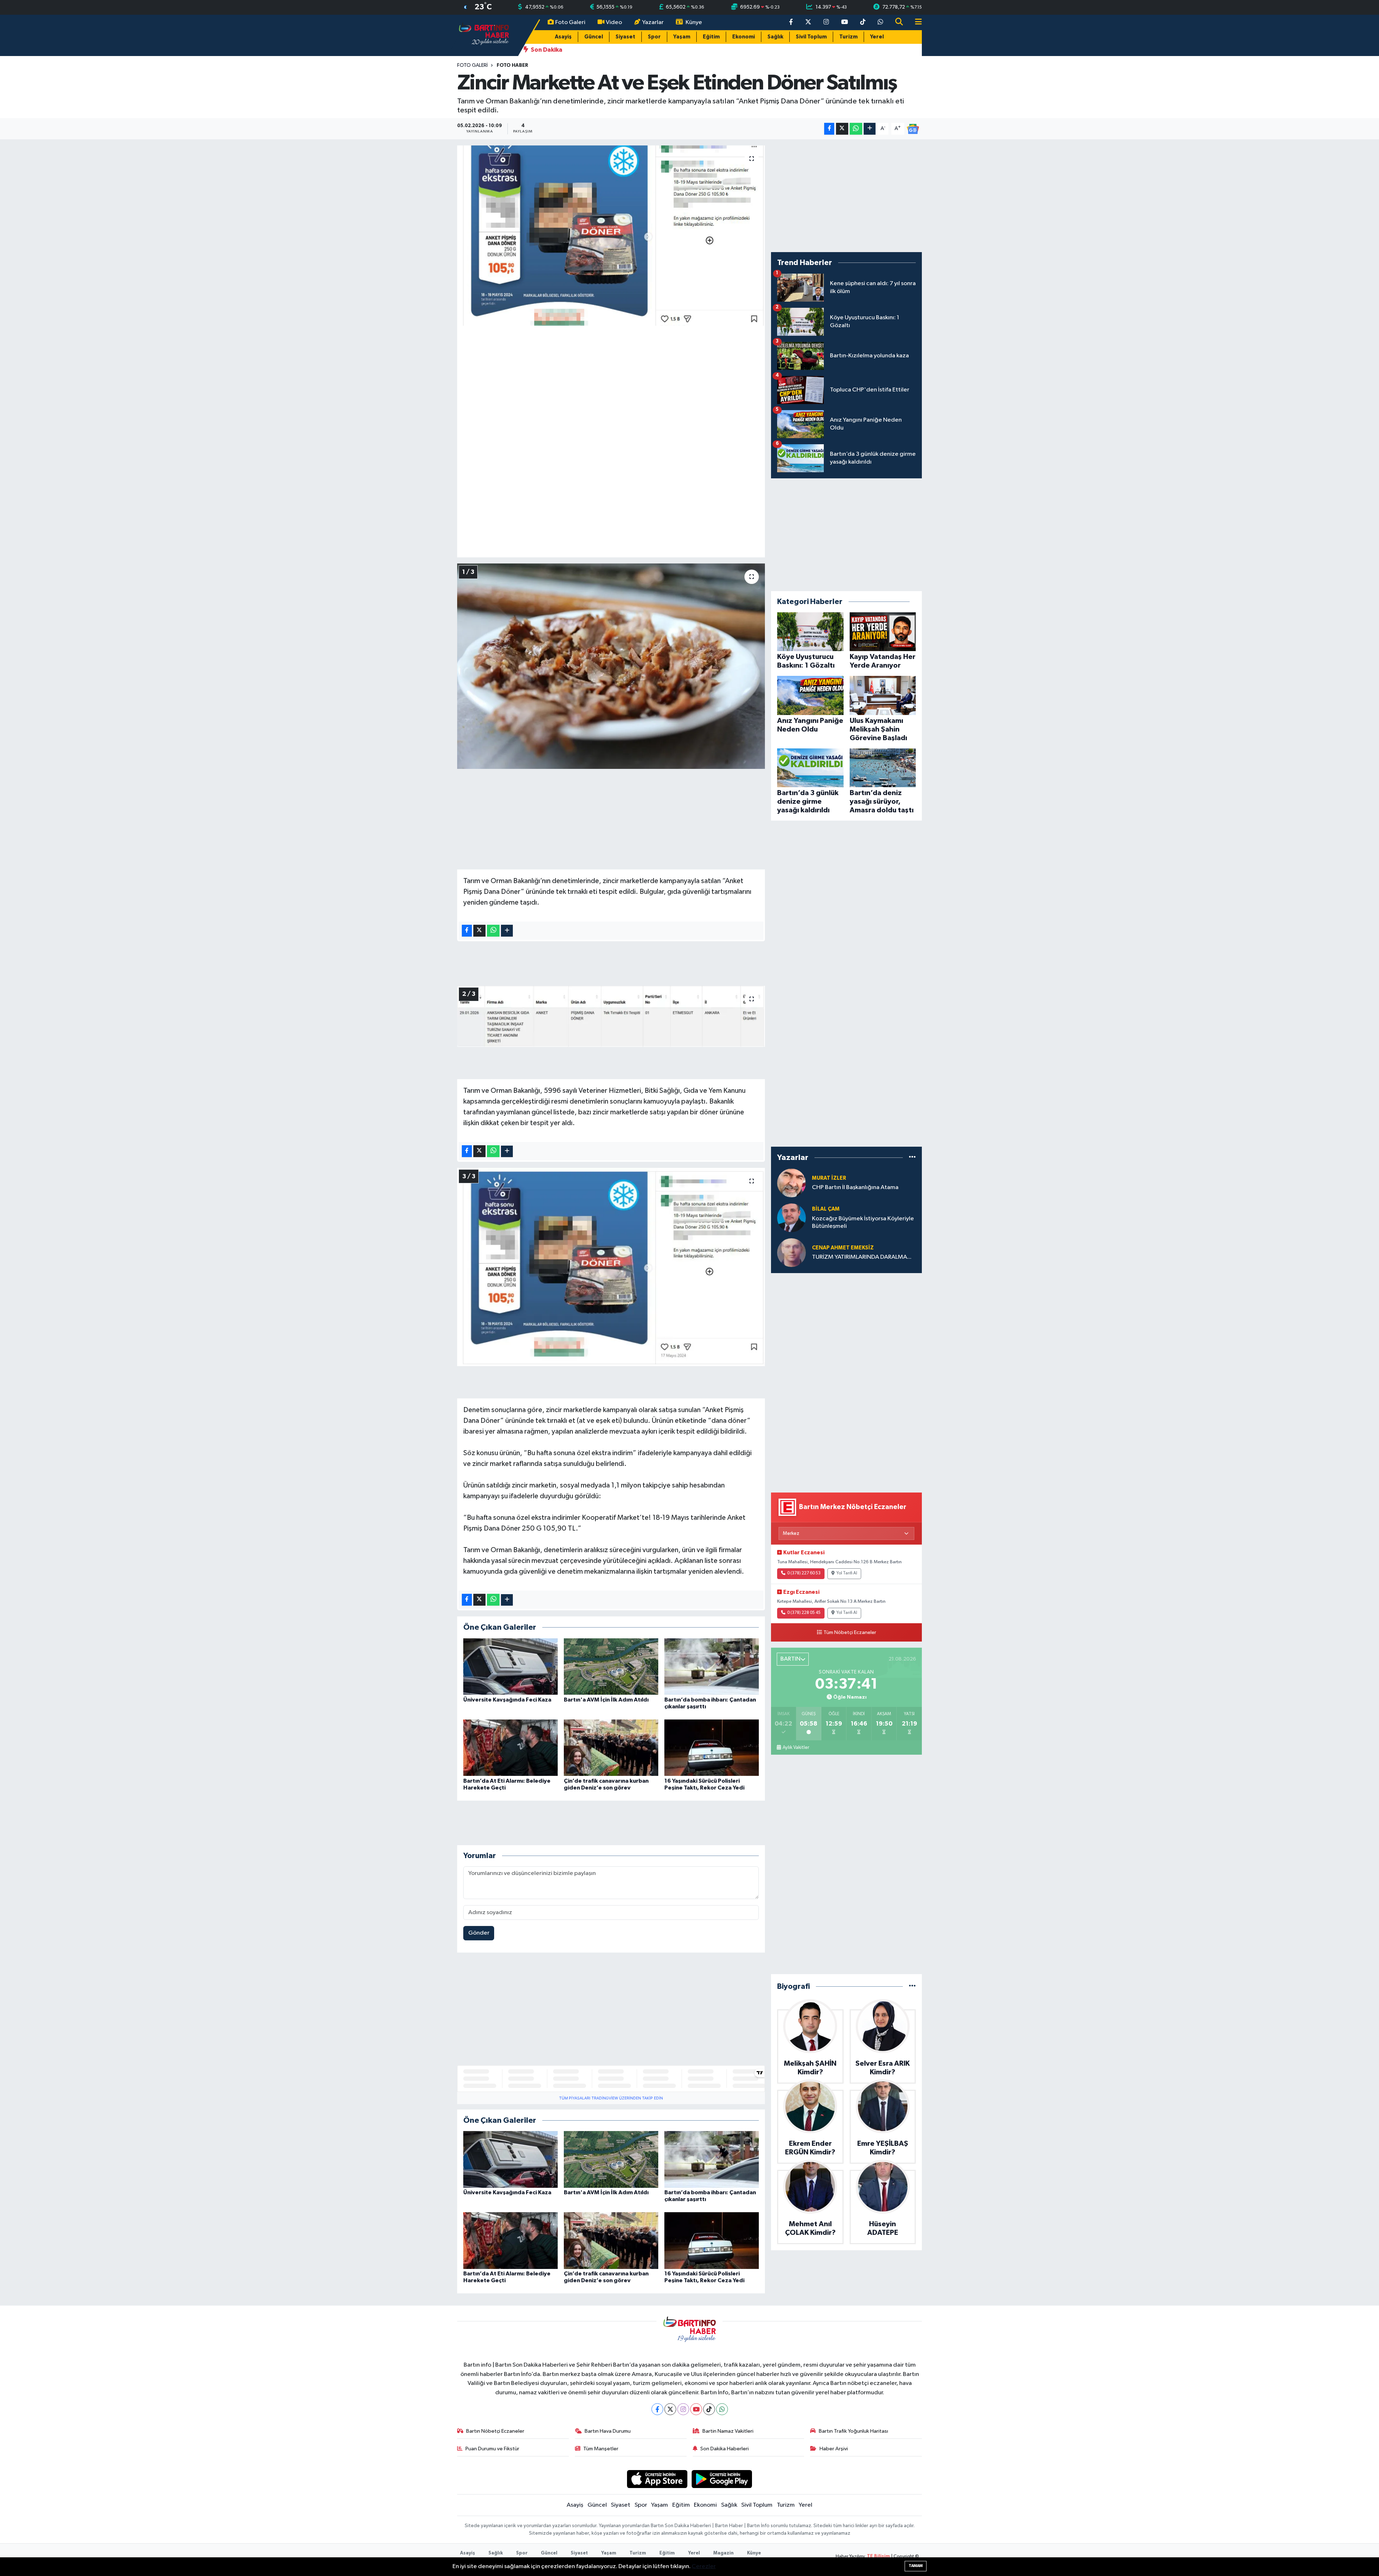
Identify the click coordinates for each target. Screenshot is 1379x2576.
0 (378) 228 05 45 (804, 1613)
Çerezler (704, 2566)
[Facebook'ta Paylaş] (829, 129)
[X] (670, 2409)
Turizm (848, 37)
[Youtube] (696, 2409)
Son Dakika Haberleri (725, 2449)
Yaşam (682, 37)
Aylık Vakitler (796, 1747)
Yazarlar (653, 22)
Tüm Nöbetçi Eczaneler (850, 1633)
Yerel (877, 37)
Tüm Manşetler (601, 2449)
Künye (694, 22)
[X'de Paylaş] (842, 129)
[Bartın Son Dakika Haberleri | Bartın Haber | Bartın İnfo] (484, 35)
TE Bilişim (878, 2556)
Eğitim (711, 37)
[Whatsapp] (722, 2409)
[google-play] (722, 2479)
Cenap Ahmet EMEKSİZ (843, 1248)
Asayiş (563, 37)
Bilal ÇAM (826, 1209)
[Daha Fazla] (870, 129)
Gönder (479, 1933)
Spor (654, 37)
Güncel (594, 37)
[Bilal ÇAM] (791, 1218)
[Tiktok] (709, 2409)
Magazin (723, 2553)
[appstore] (657, 2479)
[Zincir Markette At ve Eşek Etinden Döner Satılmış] (611, 236)
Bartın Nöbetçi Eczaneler (495, 2431)
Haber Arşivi (834, 2449)
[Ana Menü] (915, 22)
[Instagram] (683, 2409)
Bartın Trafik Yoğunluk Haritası (853, 2431)
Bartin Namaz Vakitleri (728, 2431)
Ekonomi (744, 37)
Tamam (916, 2566)
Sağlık (775, 37)
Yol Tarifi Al (847, 1573)
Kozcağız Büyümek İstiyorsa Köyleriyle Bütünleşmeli (863, 1222)
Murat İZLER (829, 1178)
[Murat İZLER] (791, 1183)
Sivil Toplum (811, 37)
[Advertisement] (611, 382)
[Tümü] (912, 1158)
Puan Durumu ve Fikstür (492, 2449)
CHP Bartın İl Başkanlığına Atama (855, 1187)
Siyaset (625, 37)
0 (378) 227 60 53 (804, 1573)
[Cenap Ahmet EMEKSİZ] (791, 1252)
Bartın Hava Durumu (608, 2431)
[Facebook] (657, 2409)
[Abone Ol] (913, 129)
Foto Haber (512, 65)
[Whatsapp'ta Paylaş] (856, 129)
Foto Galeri (570, 22)
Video (614, 22)
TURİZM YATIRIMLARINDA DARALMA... (862, 1257)
